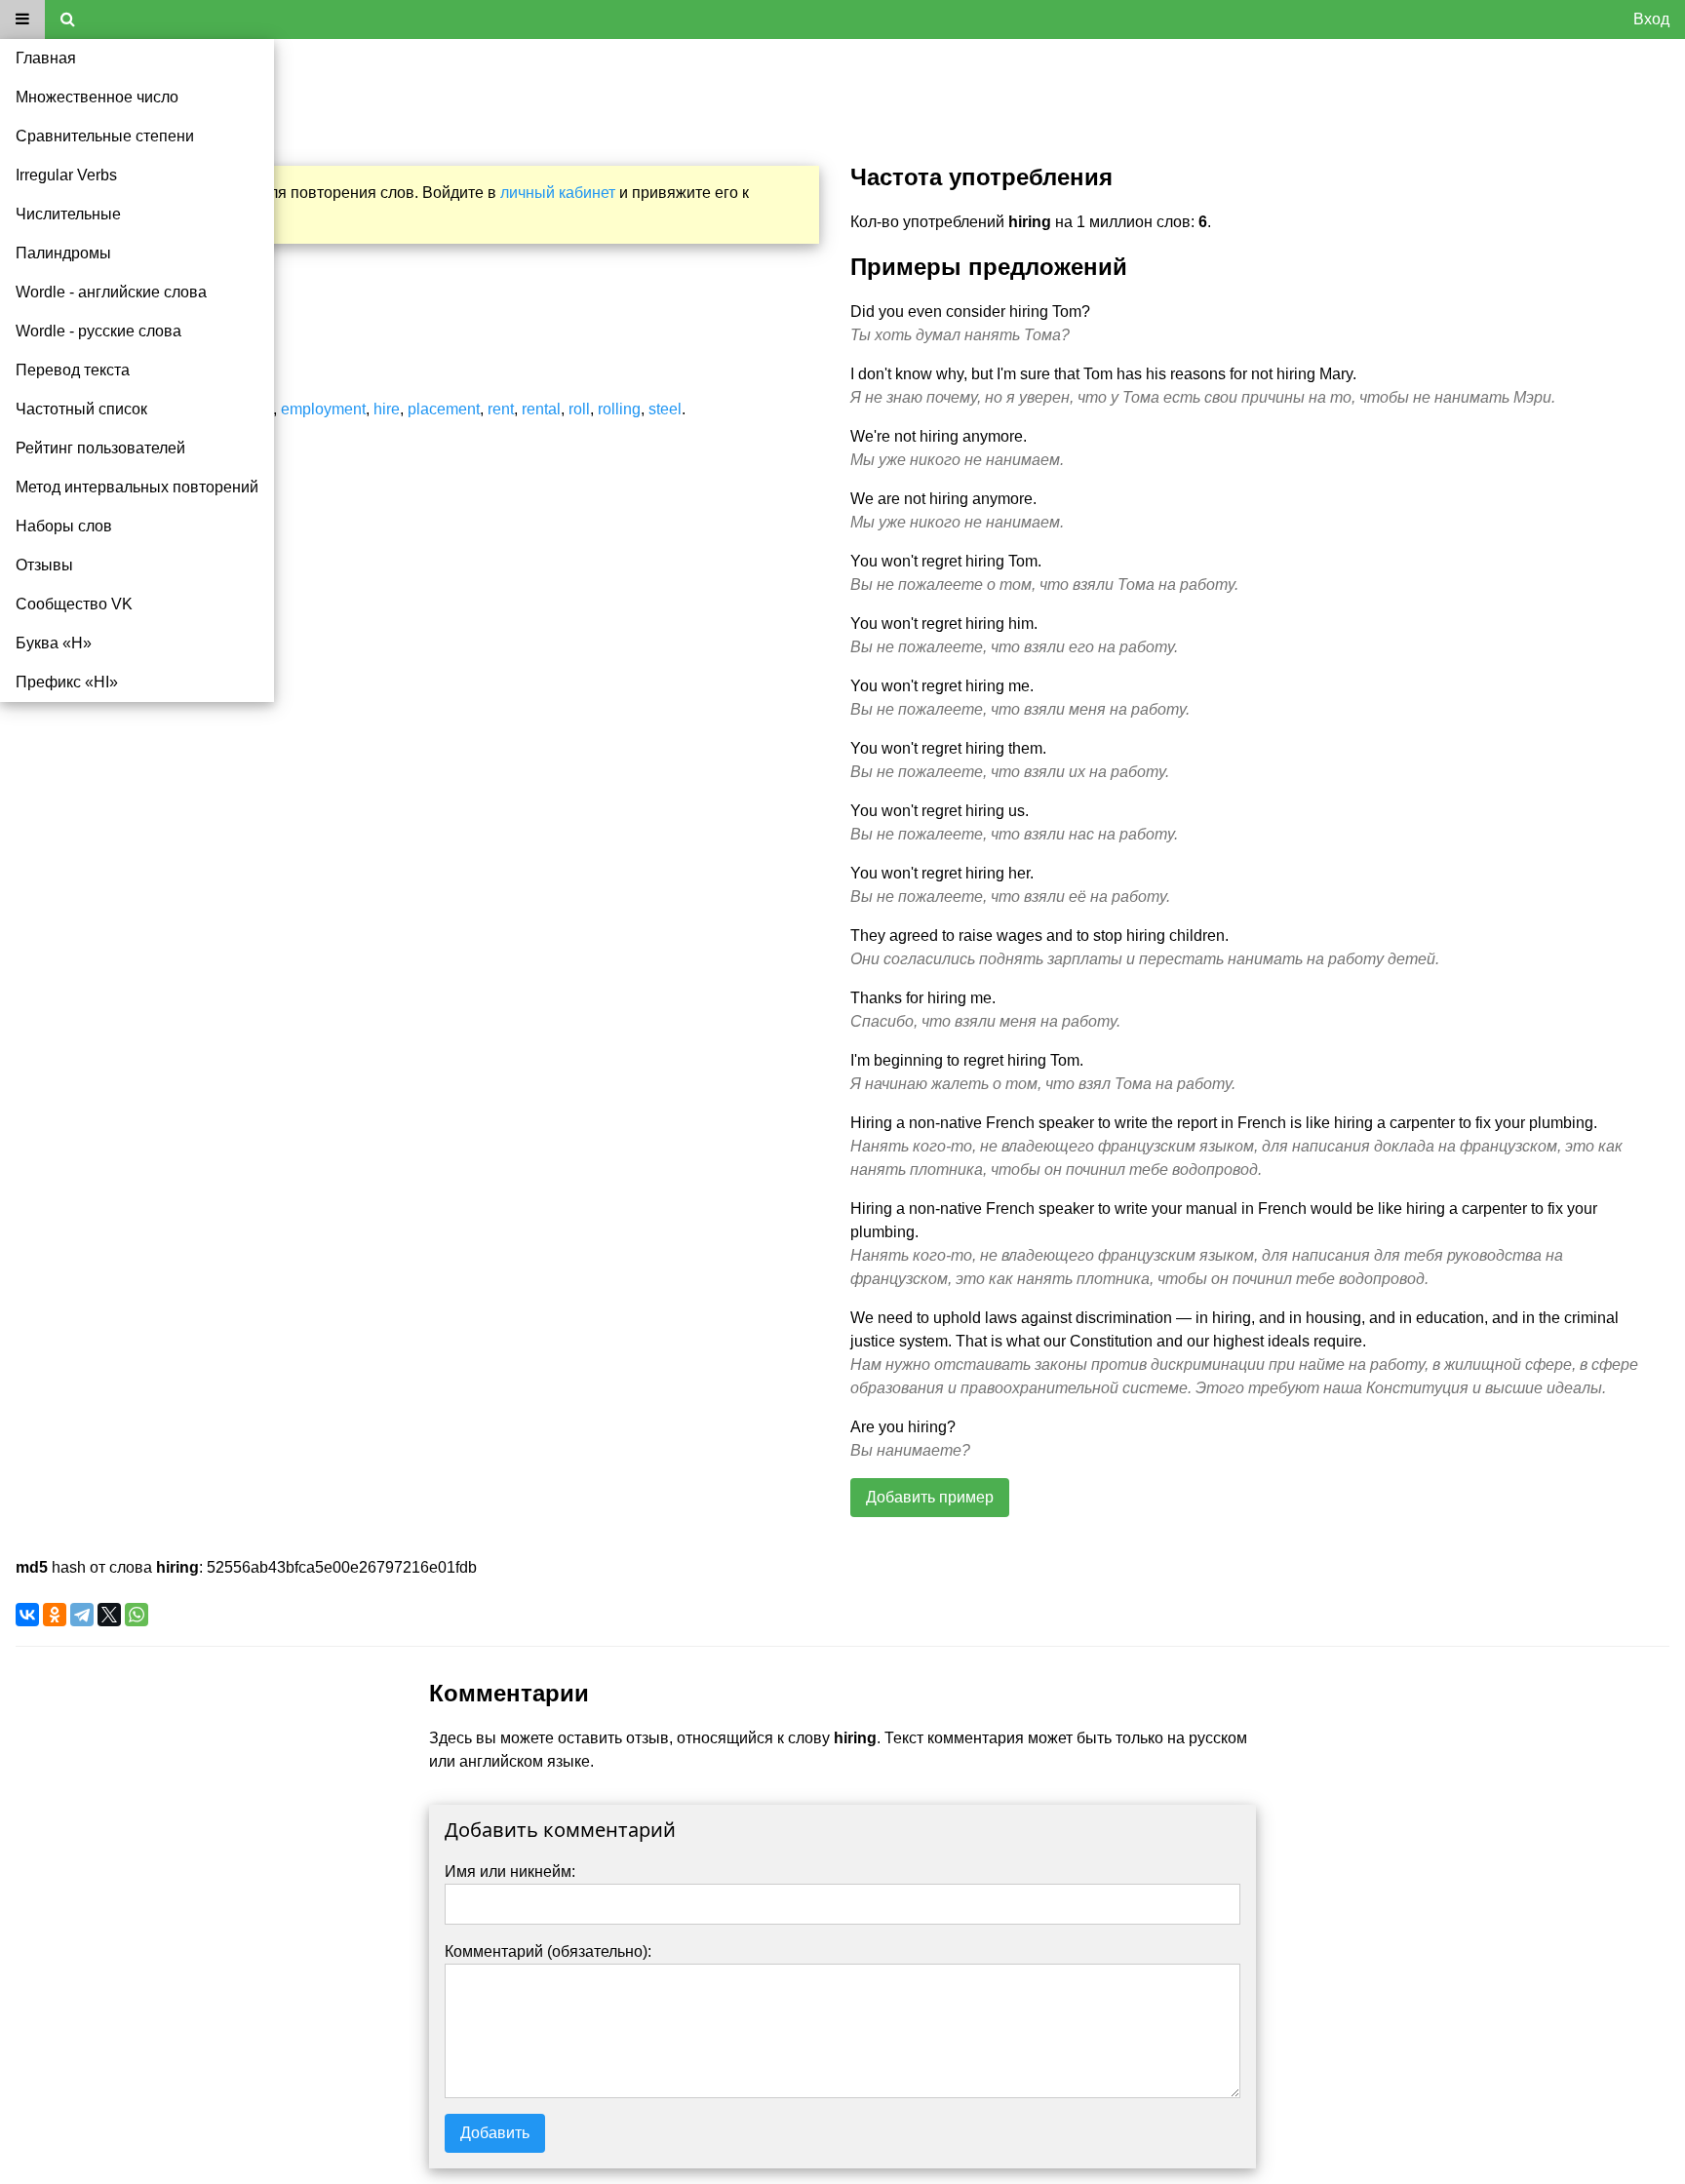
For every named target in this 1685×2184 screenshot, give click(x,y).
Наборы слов (64, 526)
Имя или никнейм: (510, 1872)
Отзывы (44, 565)
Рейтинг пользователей (100, 448)
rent (501, 409)
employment (323, 409)
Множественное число (97, 97)
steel (665, 409)
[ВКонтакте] (27, 1615)
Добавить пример (930, 1497)
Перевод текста (73, 370)
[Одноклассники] (55, 1615)
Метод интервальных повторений (137, 487)
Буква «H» (54, 643)
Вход (1651, 19)
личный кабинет (558, 193)
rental (541, 409)
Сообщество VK (74, 604)
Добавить (495, 2133)
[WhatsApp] (137, 1615)
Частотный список (81, 409)
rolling (619, 409)
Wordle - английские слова (111, 292)
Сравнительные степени (105, 136)
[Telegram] (82, 1615)
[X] (109, 1615)
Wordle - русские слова (98, 331)
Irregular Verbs (66, 175)
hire (387, 409)
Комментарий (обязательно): (548, 1951)
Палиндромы (63, 253)
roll (579, 409)
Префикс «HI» (67, 682)
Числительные (68, 214)
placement (444, 409)
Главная (46, 58)
